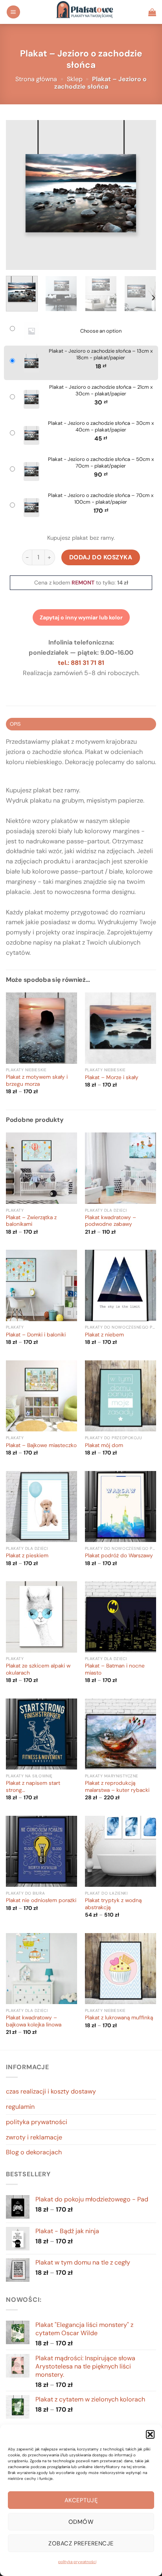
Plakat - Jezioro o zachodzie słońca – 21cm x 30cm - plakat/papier (101, 390)
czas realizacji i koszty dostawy (51, 2091)
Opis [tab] (15, 724)
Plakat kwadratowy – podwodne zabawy (110, 1221)
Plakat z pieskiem (27, 1556)
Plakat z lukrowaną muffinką (119, 2018)
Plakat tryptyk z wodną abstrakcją (113, 1904)
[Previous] (19, 195)
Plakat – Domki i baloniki (36, 1335)
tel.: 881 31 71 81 (81, 663)
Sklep (75, 79)
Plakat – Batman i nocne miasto (115, 1669)
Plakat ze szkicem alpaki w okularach (38, 1669)
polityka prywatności (77, 2562)
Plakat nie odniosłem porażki (41, 1900)
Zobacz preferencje (81, 2543)
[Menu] (13, 12)
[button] (150, 2434)
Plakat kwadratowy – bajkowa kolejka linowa (34, 2021)
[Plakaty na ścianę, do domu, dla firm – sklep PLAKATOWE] (84, 12)
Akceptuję (81, 2500)
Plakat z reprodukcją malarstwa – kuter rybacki (117, 1787)
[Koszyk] (152, 12)
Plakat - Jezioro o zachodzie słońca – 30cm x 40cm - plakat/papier (101, 427)
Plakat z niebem (104, 1335)
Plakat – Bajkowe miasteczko (41, 1445)
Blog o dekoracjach (34, 2152)
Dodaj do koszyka (101, 557)
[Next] (143, 195)
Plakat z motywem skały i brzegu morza (37, 1080)
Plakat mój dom (104, 1445)
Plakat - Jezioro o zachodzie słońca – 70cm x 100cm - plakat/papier (101, 499)
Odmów (81, 2522)
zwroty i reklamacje (34, 2137)
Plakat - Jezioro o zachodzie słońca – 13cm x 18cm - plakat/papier (101, 354)
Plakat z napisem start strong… (33, 1787)
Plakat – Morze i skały (112, 1077)
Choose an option (101, 331)
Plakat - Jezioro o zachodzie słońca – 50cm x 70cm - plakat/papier (101, 463)
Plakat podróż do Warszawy (119, 1556)
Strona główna (36, 79)
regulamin (20, 2107)
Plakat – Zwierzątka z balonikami (31, 1221)
